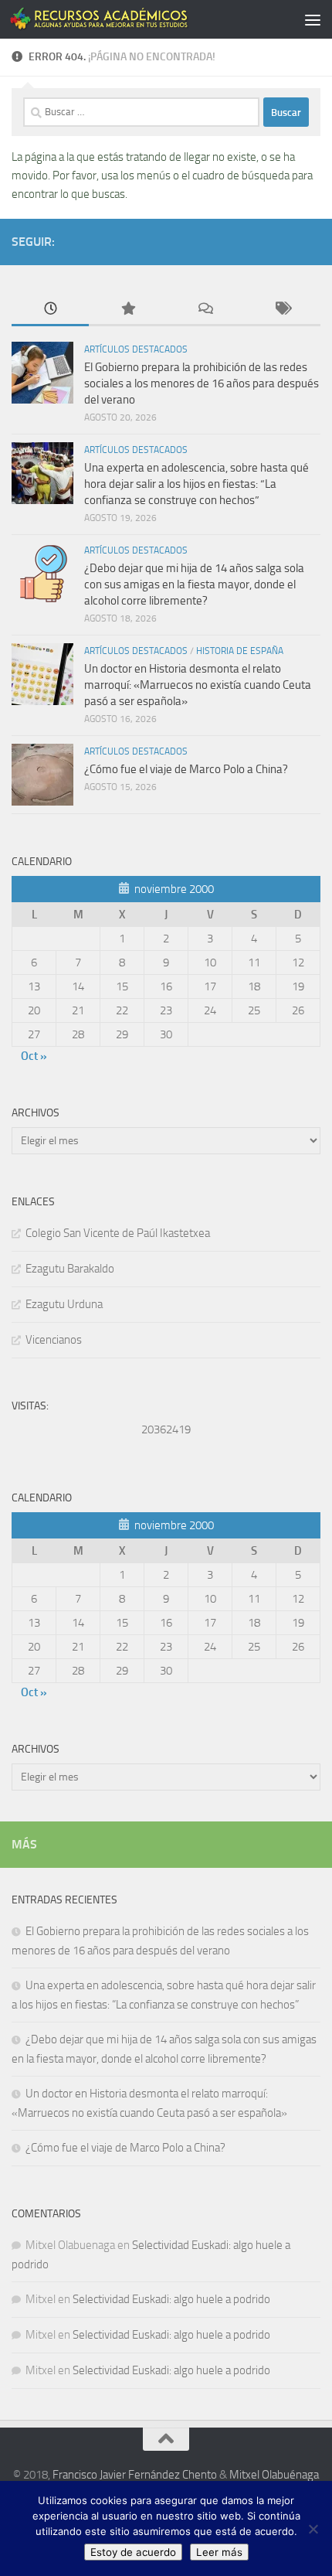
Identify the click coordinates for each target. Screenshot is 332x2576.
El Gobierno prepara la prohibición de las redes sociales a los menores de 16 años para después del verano (202, 383)
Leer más (219, 2552)
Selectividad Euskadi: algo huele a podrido (171, 2299)
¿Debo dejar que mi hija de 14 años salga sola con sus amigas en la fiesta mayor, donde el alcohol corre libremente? (194, 584)
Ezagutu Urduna (64, 1304)
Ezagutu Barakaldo (70, 1269)
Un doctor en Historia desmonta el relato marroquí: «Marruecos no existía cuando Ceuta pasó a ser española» (198, 685)
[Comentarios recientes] (205, 310)
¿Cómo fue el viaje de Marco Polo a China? (188, 769)
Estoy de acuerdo (133, 2552)
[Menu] (313, 19)
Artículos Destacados (136, 349)
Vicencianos (54, 1340)
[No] (313, 2529)
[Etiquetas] (282, 310)
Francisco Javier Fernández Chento (135, 2475)
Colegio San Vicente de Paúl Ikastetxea (118, 1233)
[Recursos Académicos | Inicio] (130, 19)
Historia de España (240, 651)
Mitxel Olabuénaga (274, 2475)
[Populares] (127, 310)
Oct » (34, 1056)
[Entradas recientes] (50, 310)
